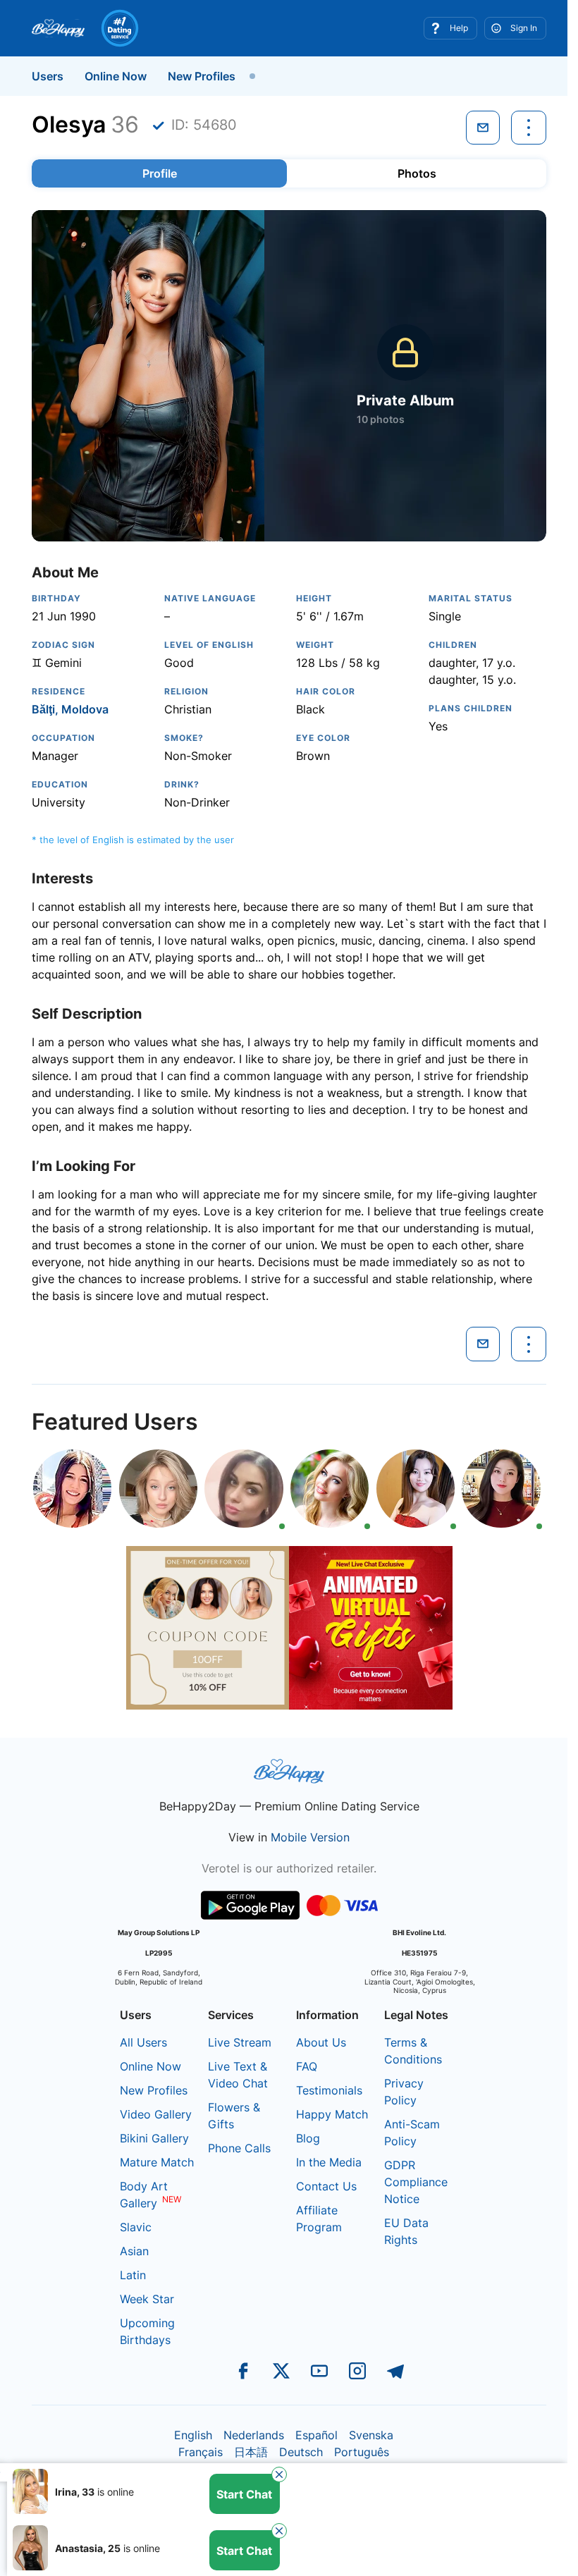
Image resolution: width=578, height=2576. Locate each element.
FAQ (307, 2066)
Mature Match (157, 2162)
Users (48, 76)
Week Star (147, 2299)
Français (201, 2452)
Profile (160, 173)
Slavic (136, 2227)
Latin (133, 2275)
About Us (321, 2042)
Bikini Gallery (154, 2138)
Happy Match (332, 2114)
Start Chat (244, 2494)
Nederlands (254, 2435)
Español (316, 2435)
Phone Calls (239, 2148)
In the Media (329, 2162)
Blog (308, 2138)
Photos (417, 173)
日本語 (251, 2452)
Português (362, 2452)
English (193, 2435)
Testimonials (329, 2090)
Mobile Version (310, 1837)
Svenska (371, 2435)
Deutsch (301, 2452)
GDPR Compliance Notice (416, 2182)
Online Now (116, 76)
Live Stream (240, 2042)
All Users (143, 2042)
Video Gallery (156, 2114)
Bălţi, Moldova (70, 709)
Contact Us (326, 2186)
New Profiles (202, 76)
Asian (134, 2251)
